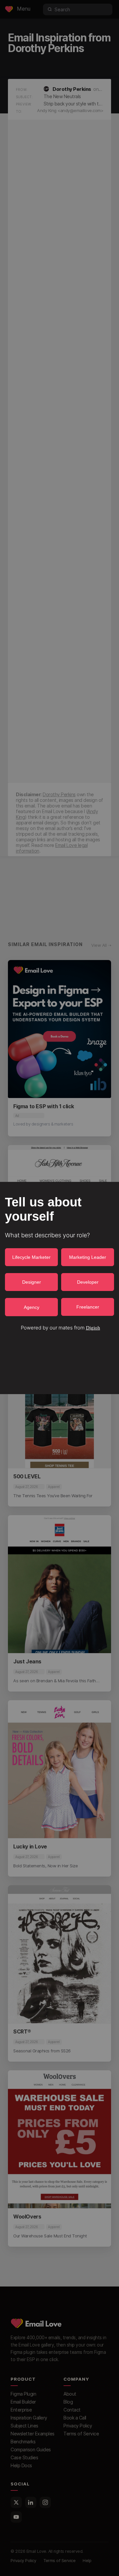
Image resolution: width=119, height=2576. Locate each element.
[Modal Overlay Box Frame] (59, 1288)
